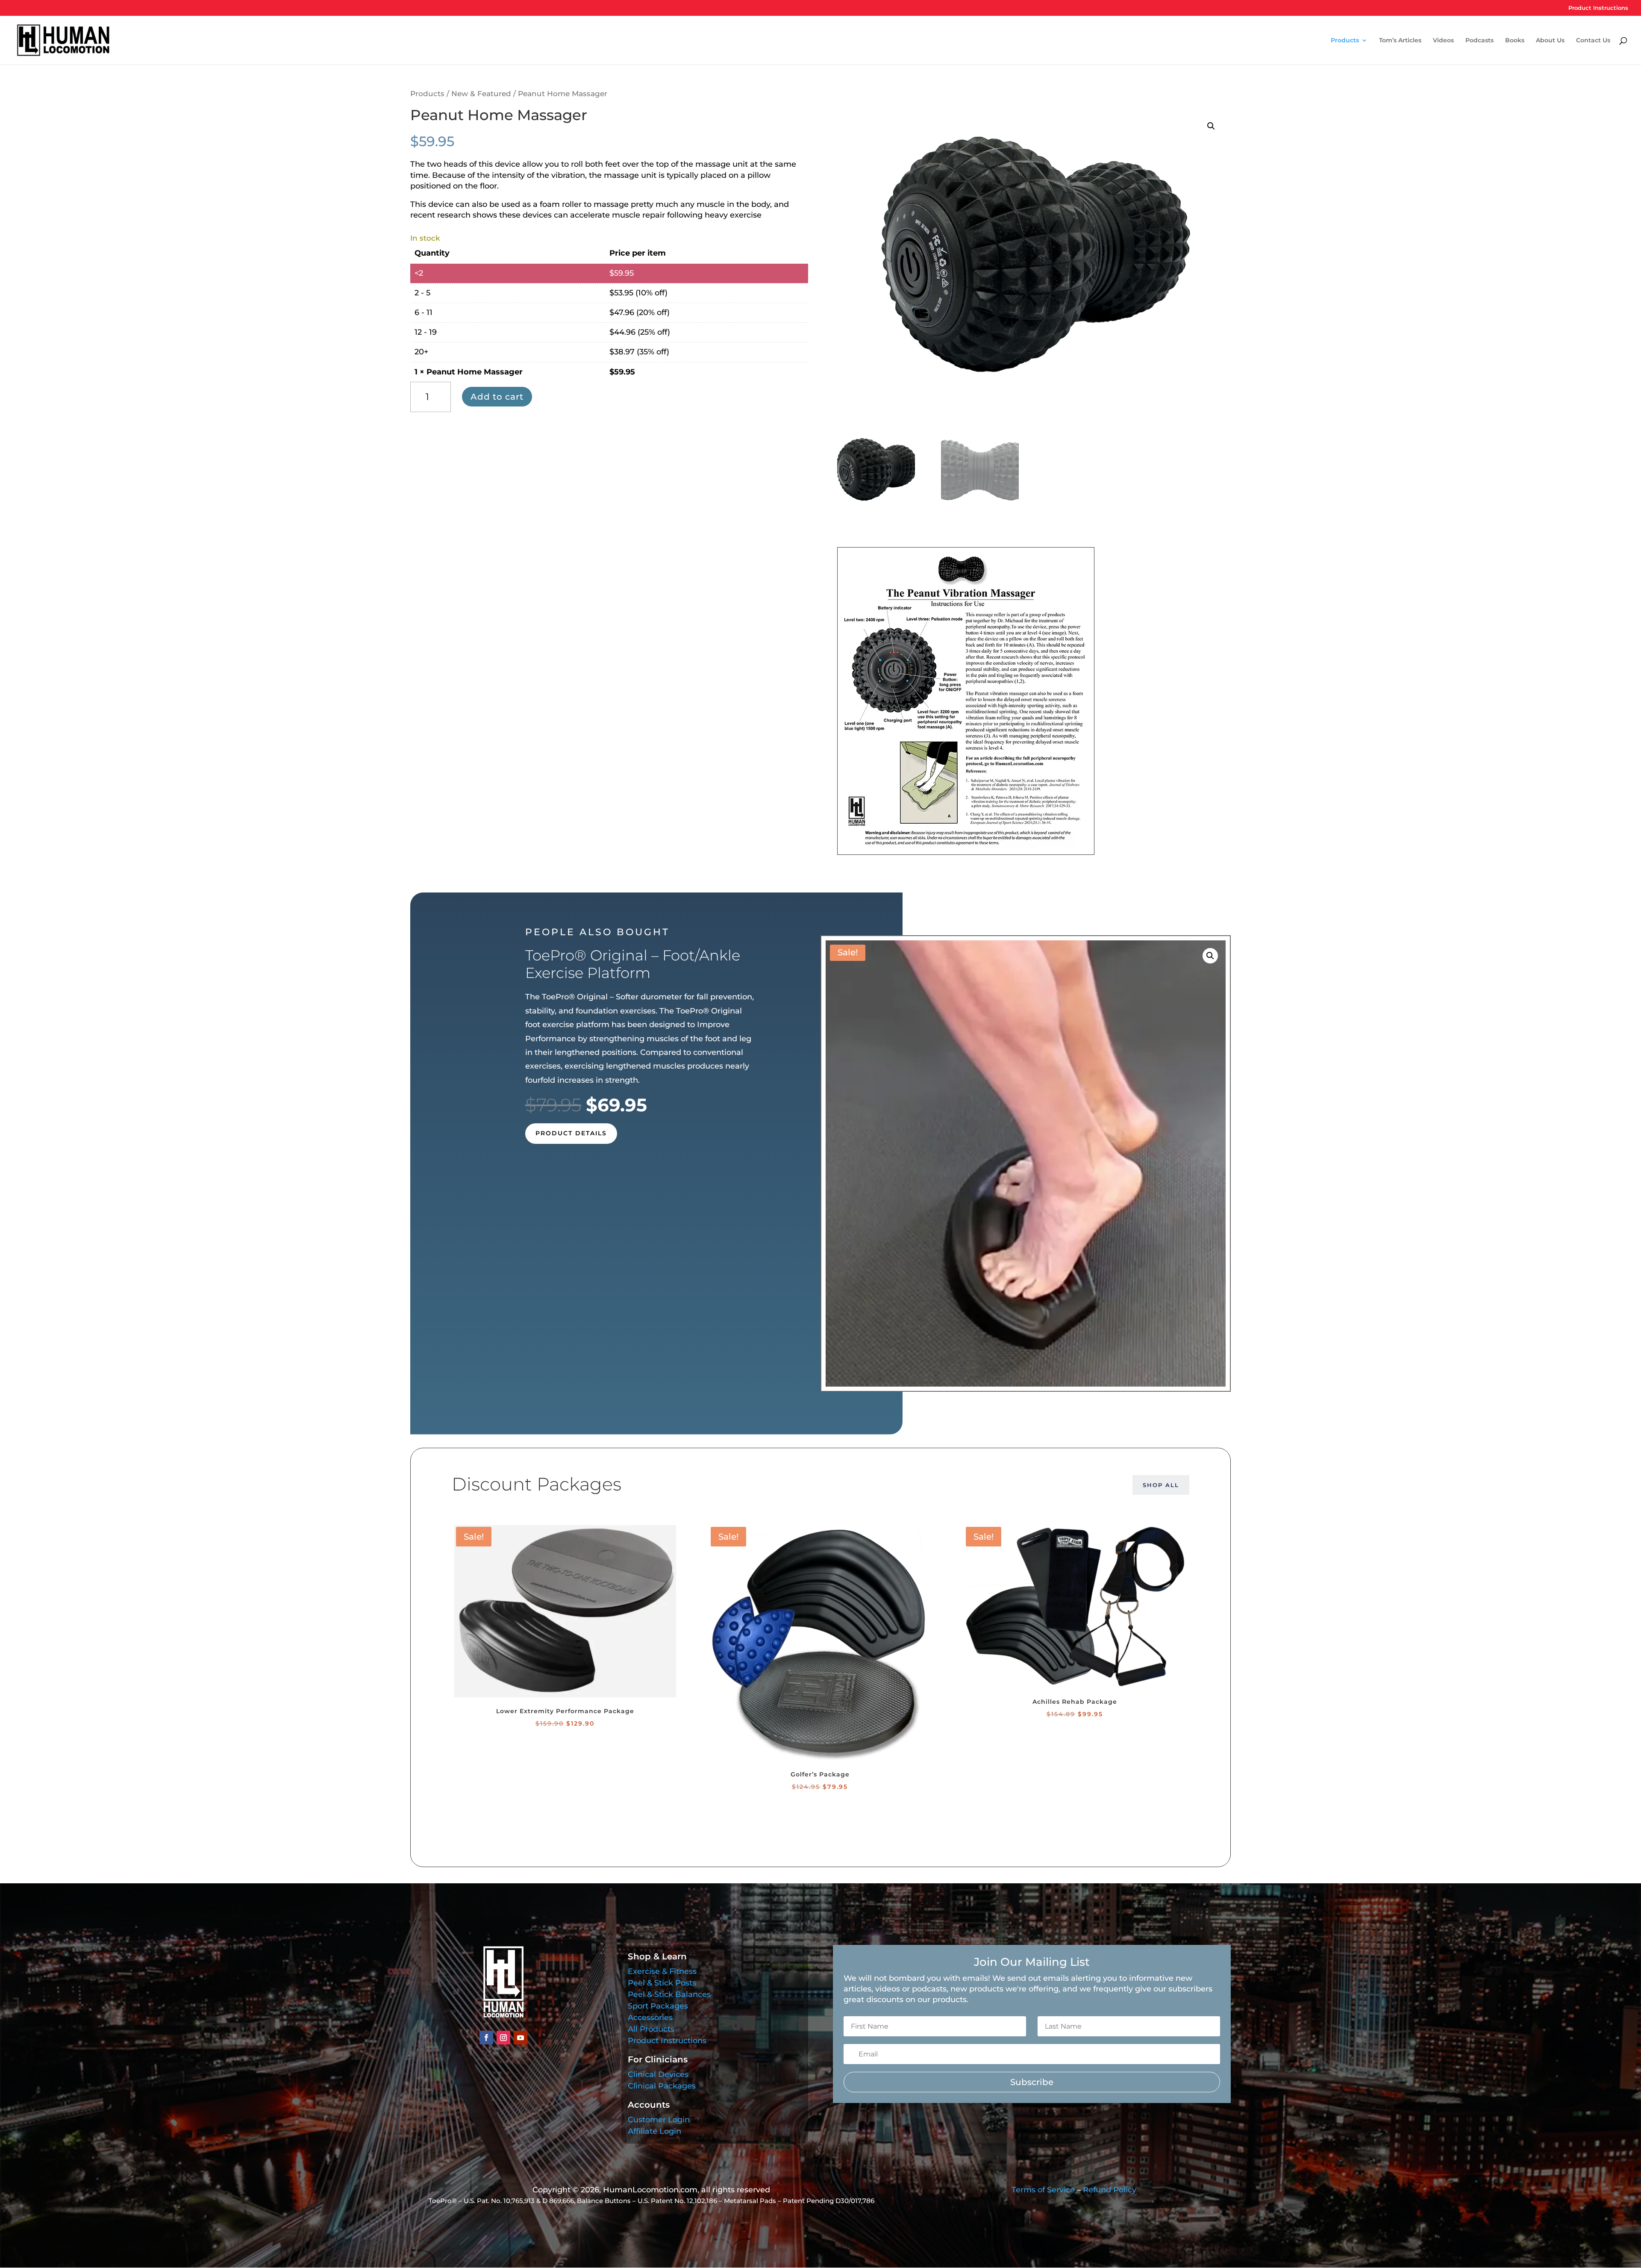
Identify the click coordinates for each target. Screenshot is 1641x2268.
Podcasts (1479, 41)
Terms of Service (1043, 2190)
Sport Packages (658, 2006)
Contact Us (1593, 41)
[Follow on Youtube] (521, 2038)
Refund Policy (1110, 2190)
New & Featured (481, 94)
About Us (1550, 41)
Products (1345, 41)
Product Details (571, 1133)
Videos (1443, 41)
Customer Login (659, 2120)
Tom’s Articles (1400, 41)
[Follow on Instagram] (503, 2038)
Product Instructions (1598, 8)
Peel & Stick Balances (669, 1994)
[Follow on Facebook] (486, 2038)
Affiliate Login (654, 2131)
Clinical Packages (662, 2086)
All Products (651, 2029)
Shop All (1161, 1485)
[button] (1211, 126)
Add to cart (497, 397)
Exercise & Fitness (662, 1971)
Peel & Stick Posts (662, 1983)
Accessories (650, 2018)
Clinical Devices (658, 2074)
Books (1515, 41)
